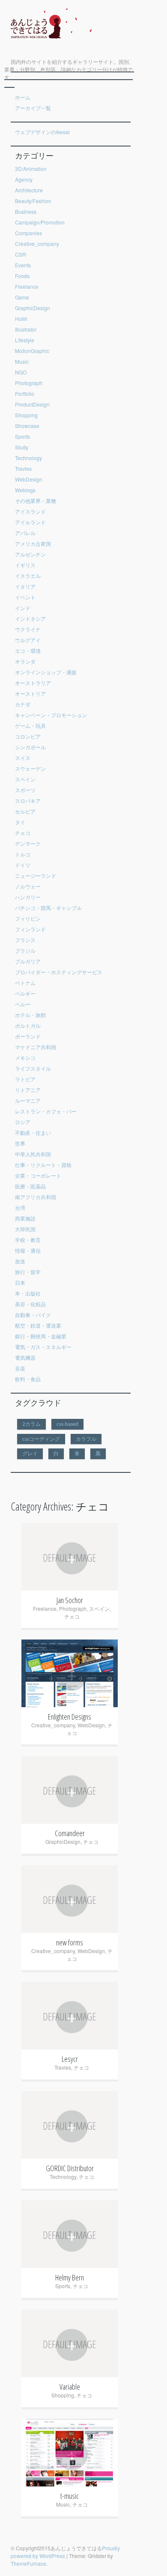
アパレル (25, 533)
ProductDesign (32, 404)
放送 (20, 1261)
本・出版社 (28, 1293)
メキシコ (25, 1058)
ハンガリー (28, 897)
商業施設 (25, 1218)
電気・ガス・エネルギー (43, 1347)
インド (23, 608)
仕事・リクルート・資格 (43, 1165)
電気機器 (25, 1357)
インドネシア (30, 618)
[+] (70, 1625)
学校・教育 (28, 1240)
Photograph (29, 383)
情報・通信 (28, 1250)
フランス (25, 940)
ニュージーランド (36, 875)
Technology (28, 458)
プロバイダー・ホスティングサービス (59, 972)
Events (23, 265)
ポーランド (28, 1036)
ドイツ (23, 865)
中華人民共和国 (33, 1154)
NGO (21, 372)
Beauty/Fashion (33, 201)
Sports (22, 436)
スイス (23, 758)
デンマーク (28, 843)
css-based (67, 1424)
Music (22, 361)
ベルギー (25, 993)
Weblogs (25, 490)
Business (26, 211)
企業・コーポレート (38, 1175)
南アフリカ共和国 (36, 1197)
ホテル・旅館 (30, 1015)
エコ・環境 (28, 651)
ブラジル (25, 950)
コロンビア (28, 736)
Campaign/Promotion (40, 222)
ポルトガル (28, 1025)
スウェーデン (30, 768)
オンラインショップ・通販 (46, 672)
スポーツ (25, 790)
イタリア (25, 586)
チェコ (23, 833)
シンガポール (30, 747)
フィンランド (30, 929)
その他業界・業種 (36, 501)
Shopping (26, 415)
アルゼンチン (30, 554)
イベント (25, 597)
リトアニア (28, 1090)
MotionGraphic (32, 351)
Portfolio (25, 393)
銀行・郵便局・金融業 (41, 1336)
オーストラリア (33, 683)
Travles (23, 468)
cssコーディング (41, 1439)
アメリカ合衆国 (33, 543)
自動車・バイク (33, 1315)
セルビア (25, 811)
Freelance (27, 286)
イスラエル (28, 576)
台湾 (20, 1207)
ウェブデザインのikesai (42, 132)
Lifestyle (25, 340)
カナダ (23, 704)
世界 (20, 1143)
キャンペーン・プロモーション (51, 715)
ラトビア (25, 1079)
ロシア (23, 1122)
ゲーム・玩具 (30, 726)
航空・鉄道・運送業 (38, 1325)
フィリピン (28, 918)
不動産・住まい (33, 1132)
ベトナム (25, 983)
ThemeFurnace (28, 2563)
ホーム (23, 97)
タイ (20, 822)
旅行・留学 (28, 1272)
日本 (20, 1282)
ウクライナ (28, 629)
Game (22, 297)
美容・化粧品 (30, 1304)
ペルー (23, 1004)
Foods (22, 276)
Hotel (21, 319)
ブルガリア (28, 961)
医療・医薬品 (30, 1186)
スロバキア (28, 800)
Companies (28, 233)
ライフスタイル (33, 1068)
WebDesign (29, 479)
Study (22, 447)
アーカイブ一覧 (33, 108)
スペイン (25, 779)
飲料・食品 (28, 1379)
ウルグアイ (28, 640)
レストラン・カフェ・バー (46, 1111)
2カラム (31, 1424)
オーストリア (30, 693)
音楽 (20, 1368)
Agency (24, 179)
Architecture (29, 190)
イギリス (25, 565)
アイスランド (30, 511)
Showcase (27, 426)
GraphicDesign (33, 308)
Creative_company (37, 244)
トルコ (23, 854)
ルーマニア (28, 1100)
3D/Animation (31, 169)
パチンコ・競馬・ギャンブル (48, 908)
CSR (21, 254)
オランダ (25, 661)
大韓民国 (25, 1229)
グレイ (30, 1454)
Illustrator (26, 329)
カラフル (86, 1439)
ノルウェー (28, 886)
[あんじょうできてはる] (48, 45)
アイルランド (30, 522)
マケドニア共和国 (36, 1047)
